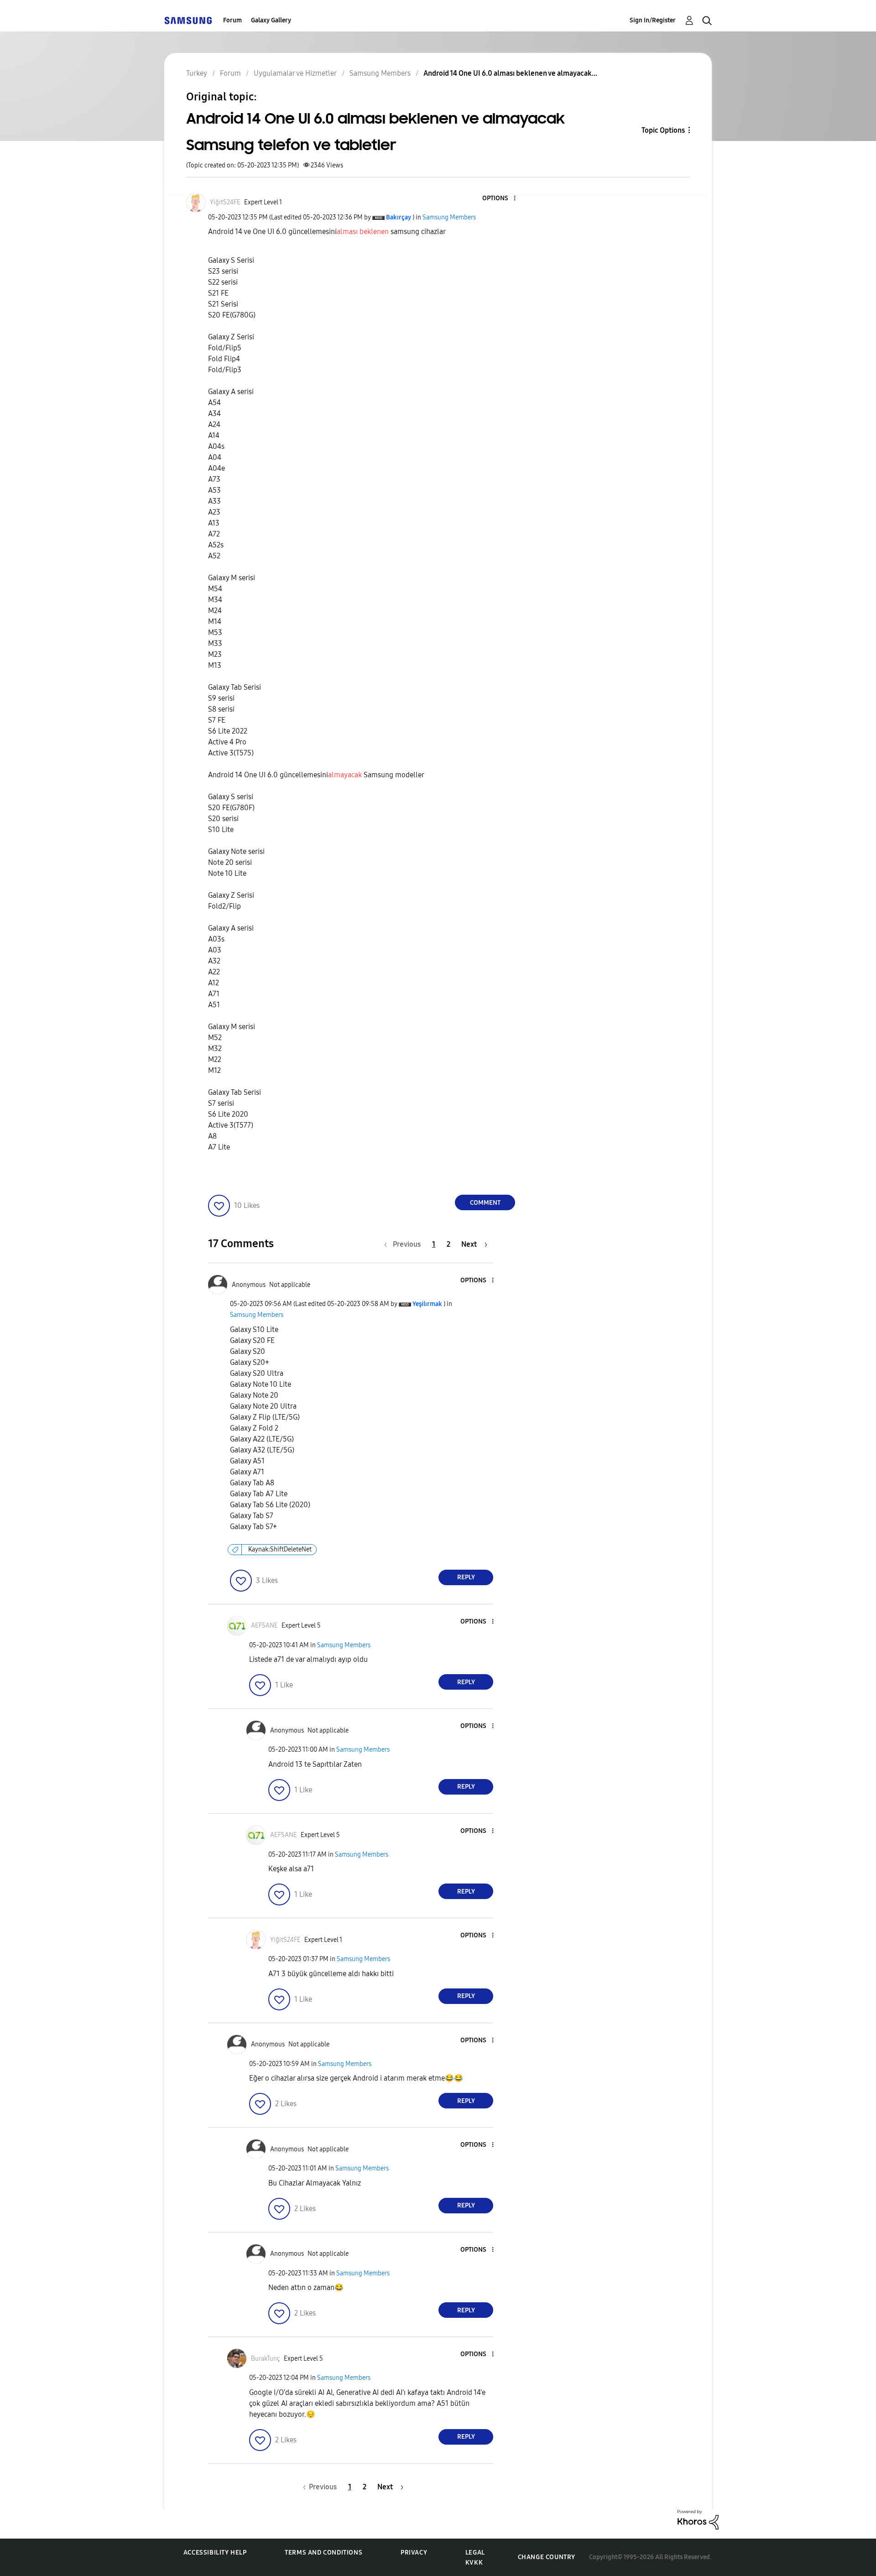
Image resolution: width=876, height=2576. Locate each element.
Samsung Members (449, 217)
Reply (466, 1577)
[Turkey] (188, 20)
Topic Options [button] (663, 130)
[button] (500, 199)
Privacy (414, 2553)
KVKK (474, 2563)
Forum (232, 20)
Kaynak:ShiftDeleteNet (280, 1549)
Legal (475, 2553)
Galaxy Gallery (271, 20)
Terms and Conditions (323, 2553)
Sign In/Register (653, 20)
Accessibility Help (215, 2553)
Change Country (547, 2557)
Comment (485, 1203)
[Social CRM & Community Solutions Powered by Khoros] (698, 2519)
